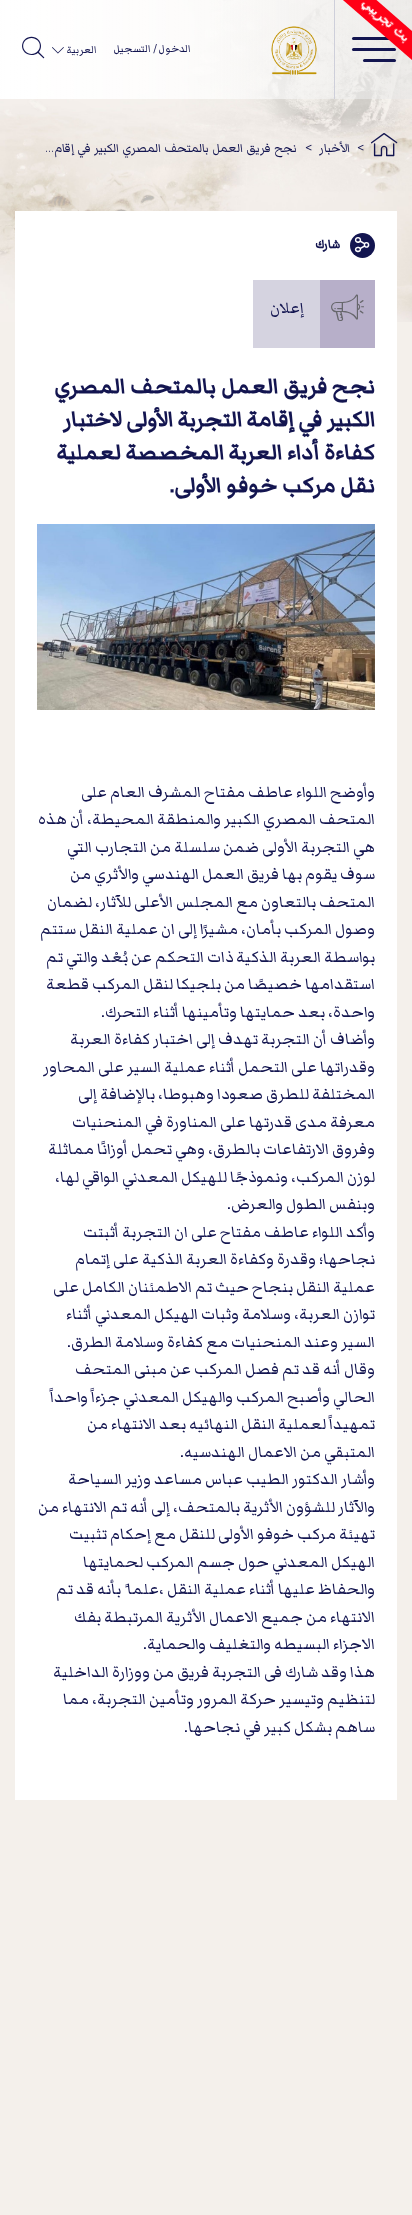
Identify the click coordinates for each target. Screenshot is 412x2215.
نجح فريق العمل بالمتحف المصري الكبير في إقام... (171, 148)
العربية (80, 50)
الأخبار (334, 148)
